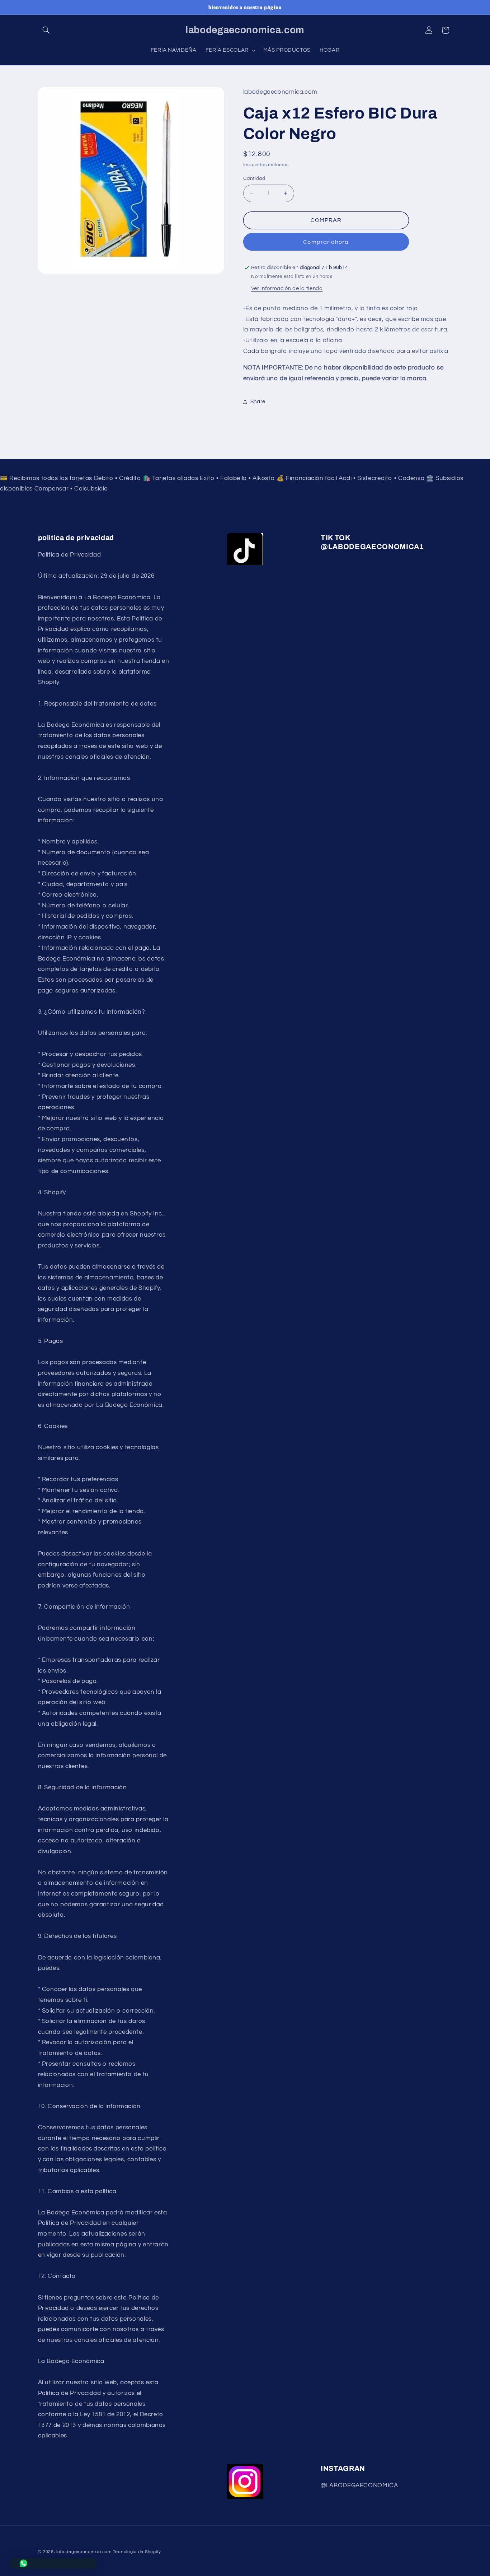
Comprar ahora (326, 242)
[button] (46, 30)
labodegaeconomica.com (84, 2552)
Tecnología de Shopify (137, 2552)
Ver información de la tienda (287, 289)
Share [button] (258, 402)
